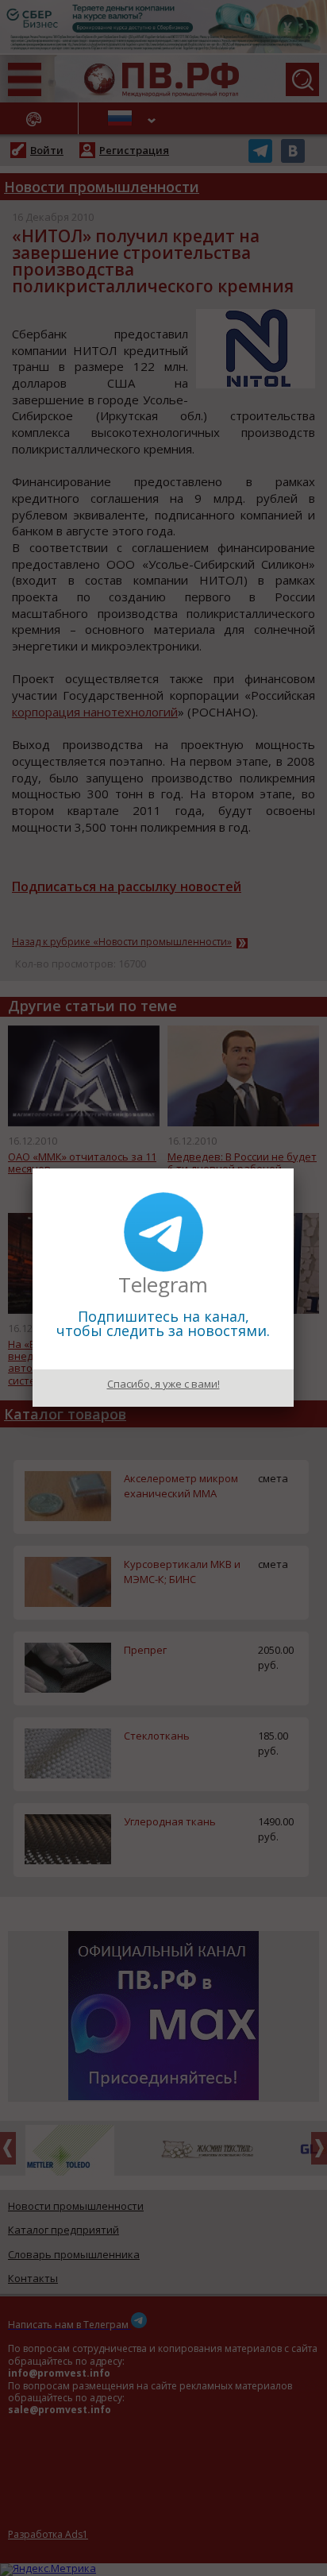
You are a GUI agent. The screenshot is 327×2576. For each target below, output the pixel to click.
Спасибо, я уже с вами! (163, 1384)
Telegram (163, 1284)
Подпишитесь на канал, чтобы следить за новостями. (163, 1323)
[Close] (294, 1168)
